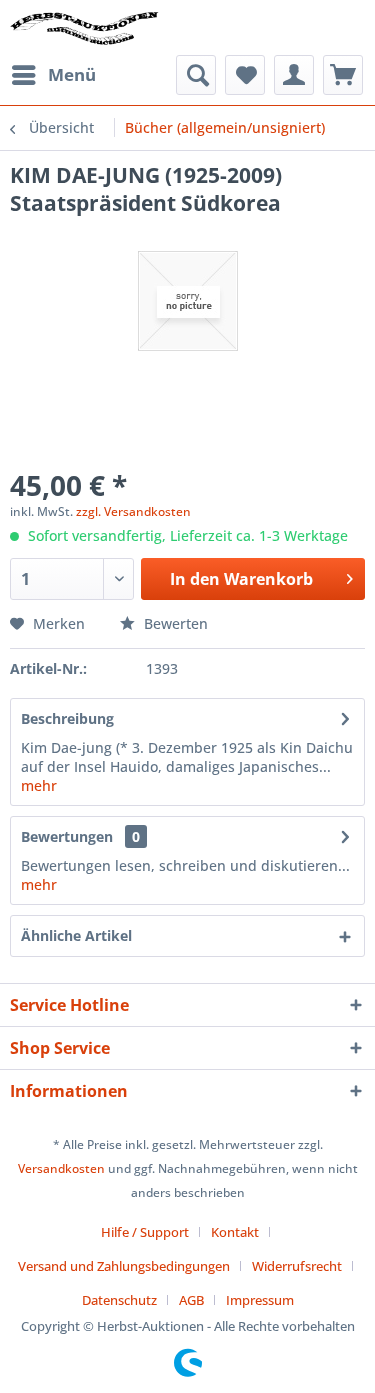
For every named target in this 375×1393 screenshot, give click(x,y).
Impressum (260, 1300)
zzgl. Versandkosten (133, 511)
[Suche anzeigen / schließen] (196, 75)
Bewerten (174, 623)
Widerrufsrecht (297, 1266)
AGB (191, 1300)
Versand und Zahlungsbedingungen (124, 1266)
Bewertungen (67, 836)
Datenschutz (119, 1300)
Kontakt (235, 1232)
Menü (72, 74)
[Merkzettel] (245, 75)
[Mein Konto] (294, 75)
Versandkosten (61, 1168)
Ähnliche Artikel (76, 935)
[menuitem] (53, 75)
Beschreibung (67, 718)
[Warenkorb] (343, 75)
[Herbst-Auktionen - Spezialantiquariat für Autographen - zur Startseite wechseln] (84, 27)
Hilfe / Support (145, 1232)
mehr (39, 785)
